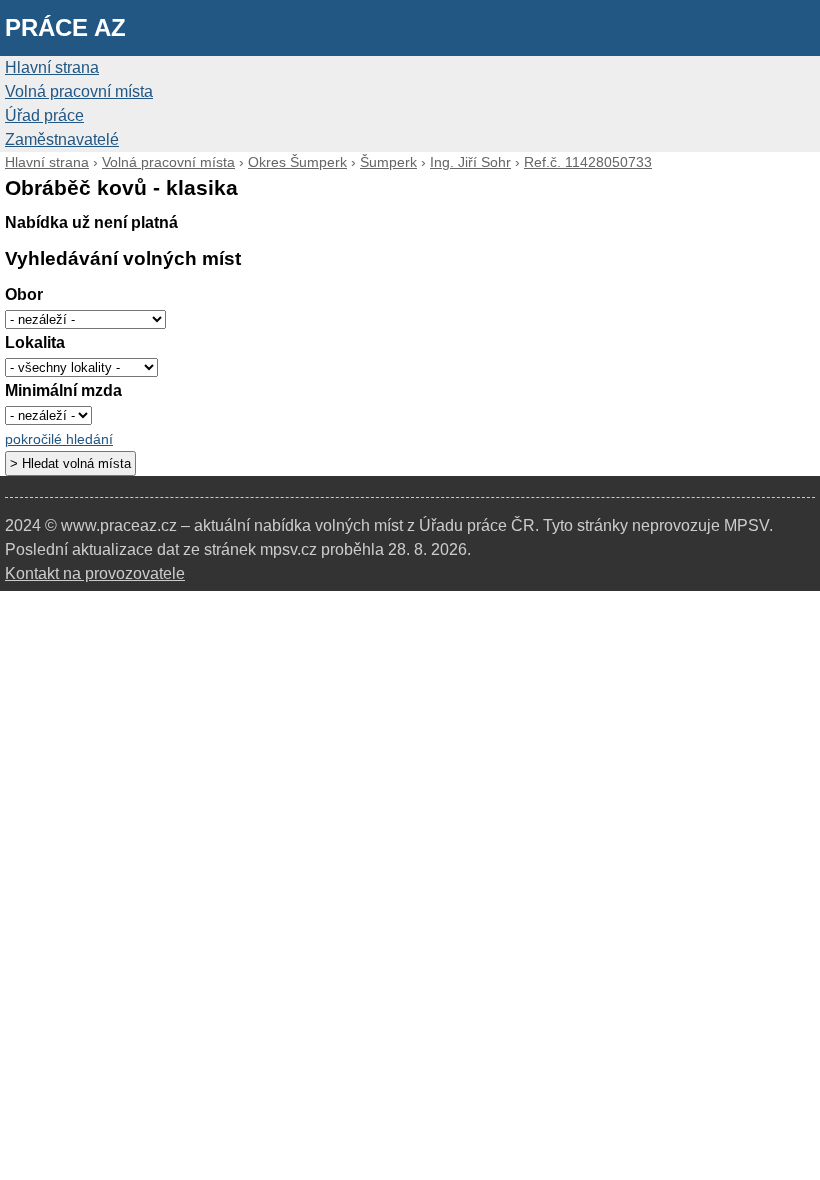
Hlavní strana (52, 67)
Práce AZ (65, 27)
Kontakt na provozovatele (95, 573)
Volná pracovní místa (79, 91)
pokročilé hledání (59, 439)
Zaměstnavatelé (62, 139)
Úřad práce (44, 115)
